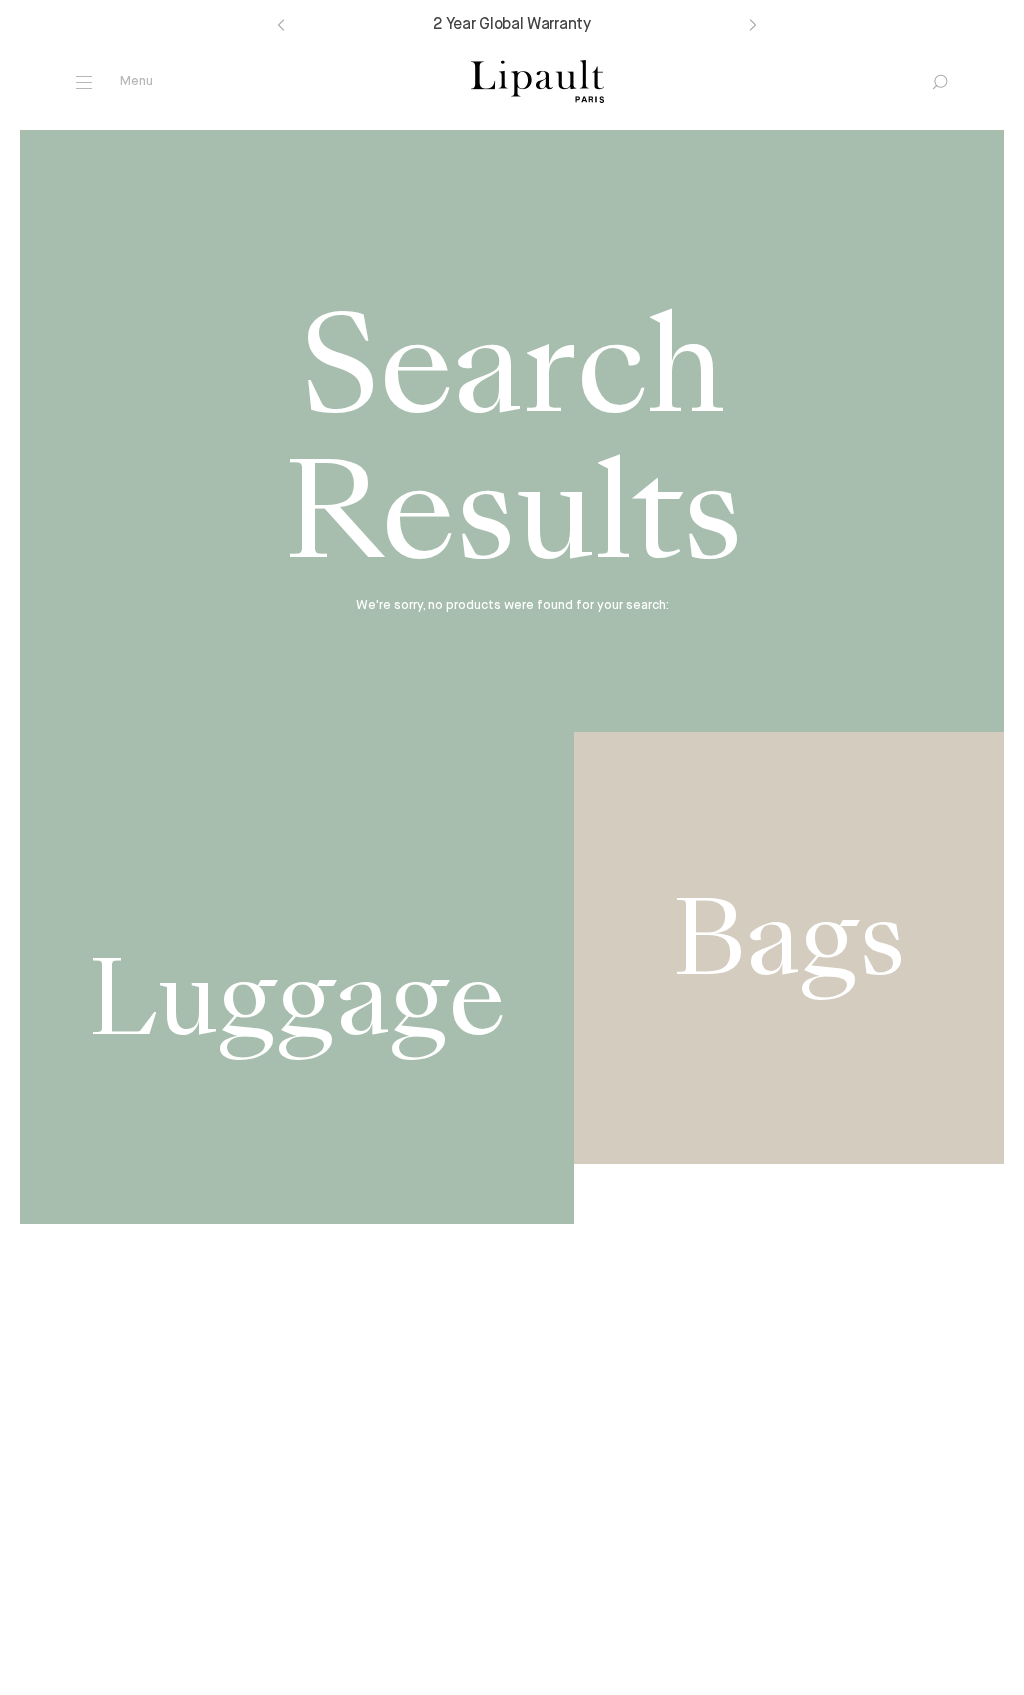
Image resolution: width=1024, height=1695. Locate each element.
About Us (315, 1539)
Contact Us (546, 1539)
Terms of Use (334, 1672)
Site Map (597, 1672)
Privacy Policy (473, 1672)
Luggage (90, 1561)
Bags (79, 1539)
